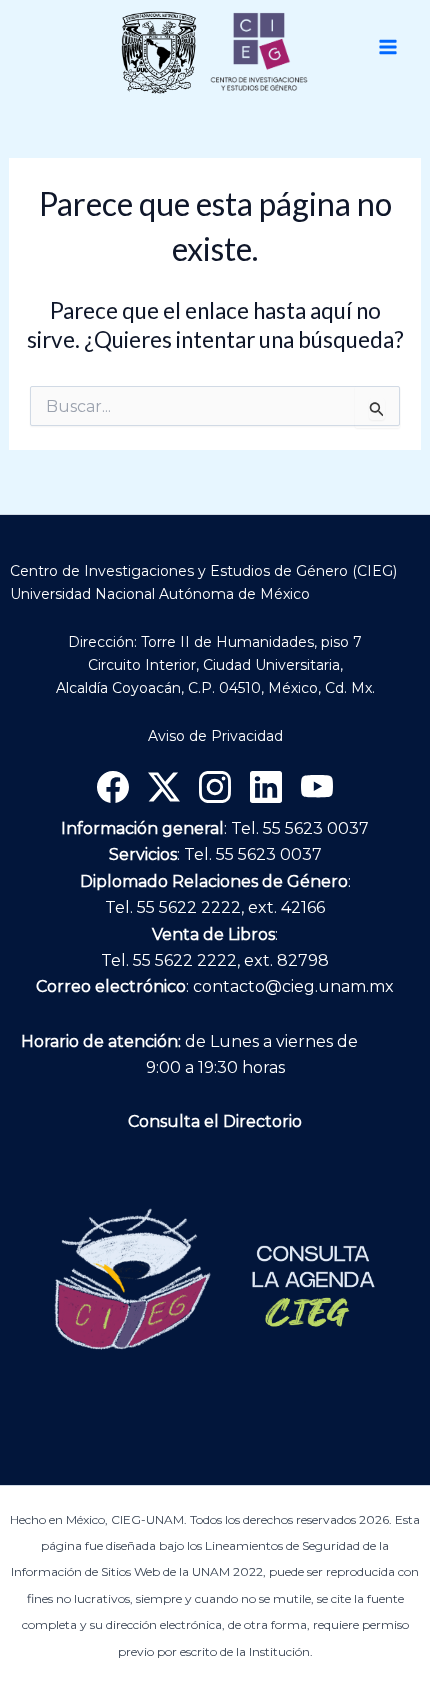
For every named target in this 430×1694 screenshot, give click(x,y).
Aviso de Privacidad (215, 736)
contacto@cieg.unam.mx (293, 986)
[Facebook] (113, 787)
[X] (164, 787)
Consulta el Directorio (215, 1121)
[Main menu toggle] (388, 47)
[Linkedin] (266, 787)
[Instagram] (215, 787)
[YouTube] (317, 787)
